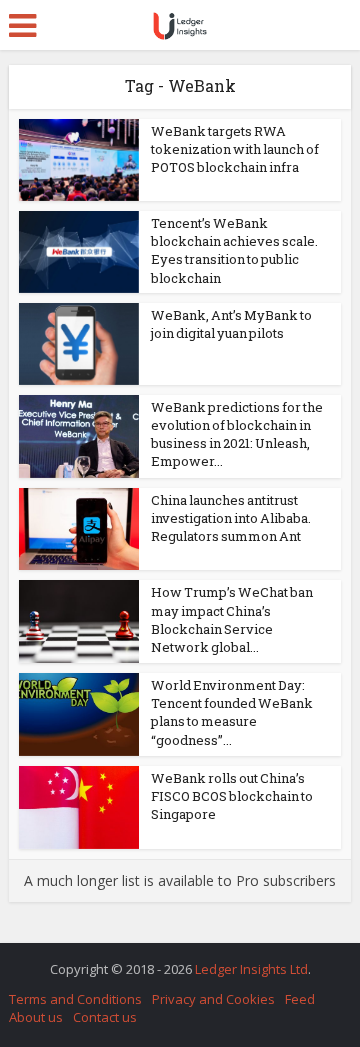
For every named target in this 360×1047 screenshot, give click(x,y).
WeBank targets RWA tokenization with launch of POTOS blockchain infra (235, 149)
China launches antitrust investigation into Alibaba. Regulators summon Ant (231, 518)
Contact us (105, 1017)
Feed (300, 999)
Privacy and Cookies (213, 999)
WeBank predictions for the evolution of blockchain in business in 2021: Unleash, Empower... (237, 434)
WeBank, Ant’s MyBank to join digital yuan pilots (231, 324)
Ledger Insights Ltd (251, 969)
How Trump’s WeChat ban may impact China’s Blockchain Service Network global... (232, 619)
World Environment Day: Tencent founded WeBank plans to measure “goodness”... (232, 712)
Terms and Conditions (75, 999)
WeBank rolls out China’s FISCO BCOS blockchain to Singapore (232, 796)
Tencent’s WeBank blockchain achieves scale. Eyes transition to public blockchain (234, 250)
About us (36, 1017)
